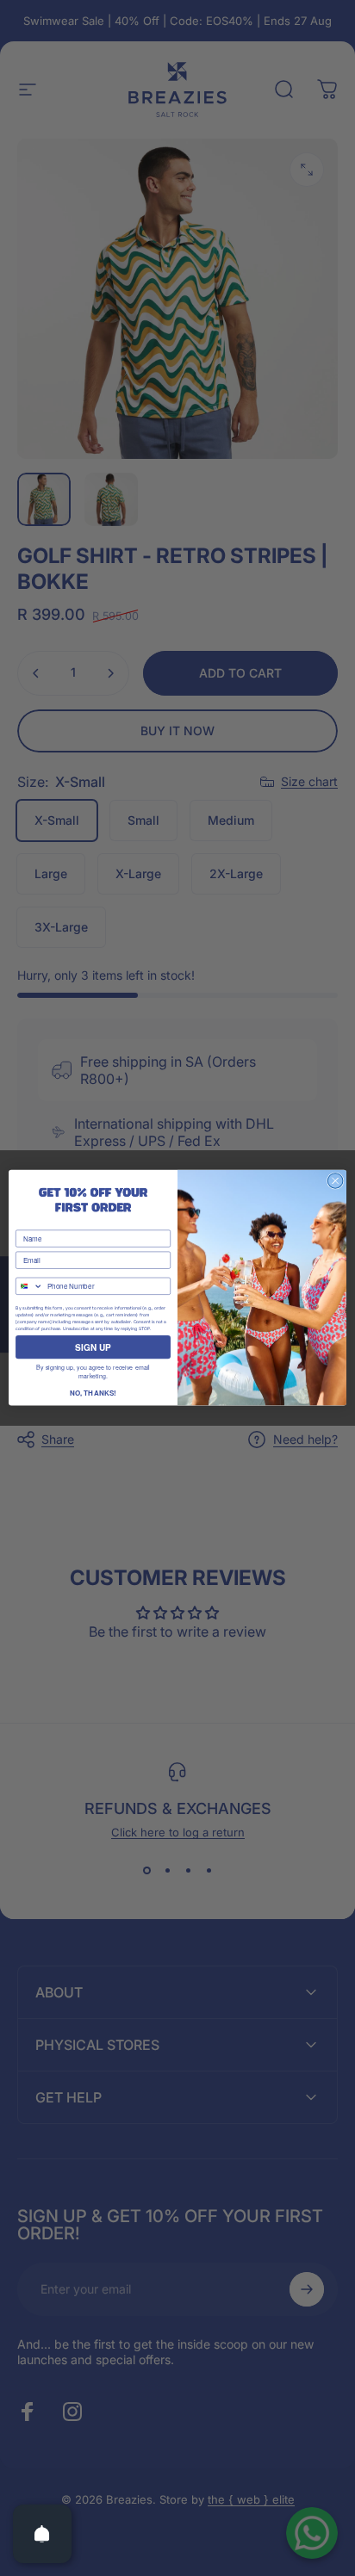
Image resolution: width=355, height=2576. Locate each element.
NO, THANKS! (93, 1393)
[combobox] (30, 1287)
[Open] (42, 2534)
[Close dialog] (335, 1181)
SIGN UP (93, 1348)
